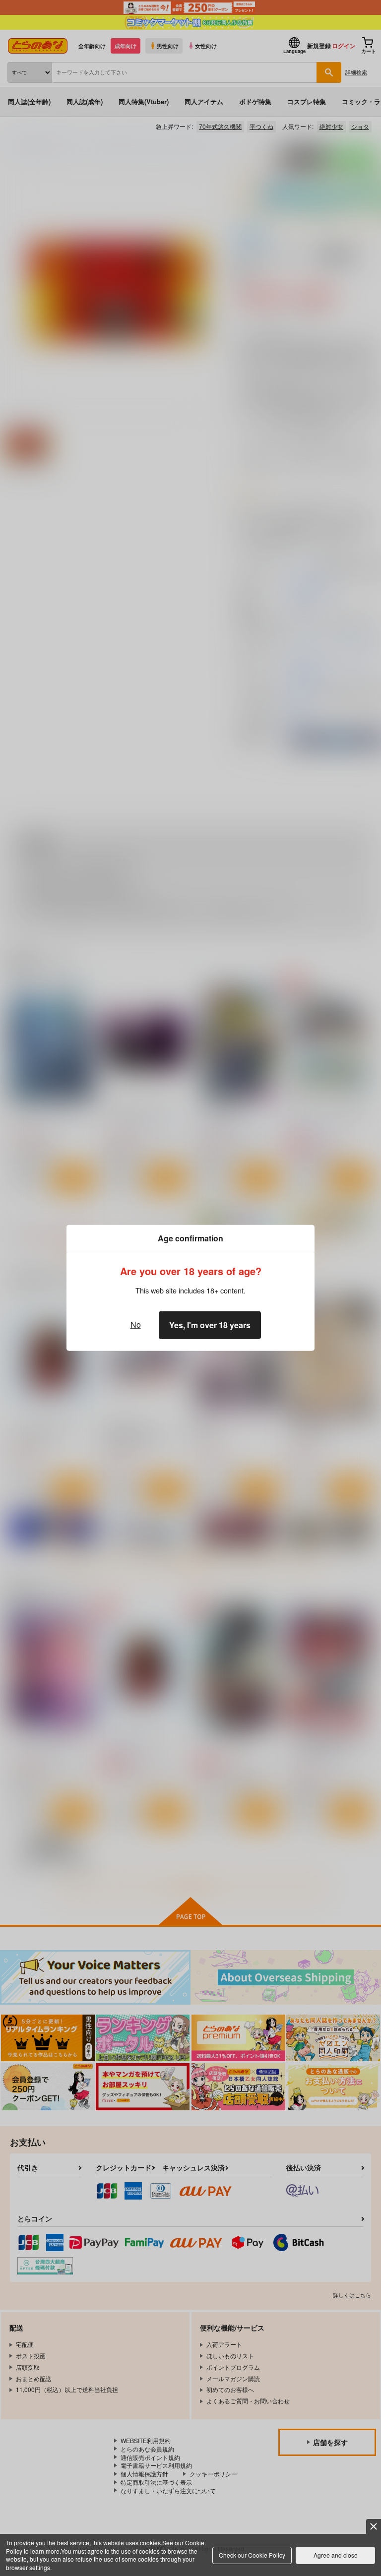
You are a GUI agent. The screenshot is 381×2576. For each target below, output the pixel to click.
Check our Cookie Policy (252, 2555)
